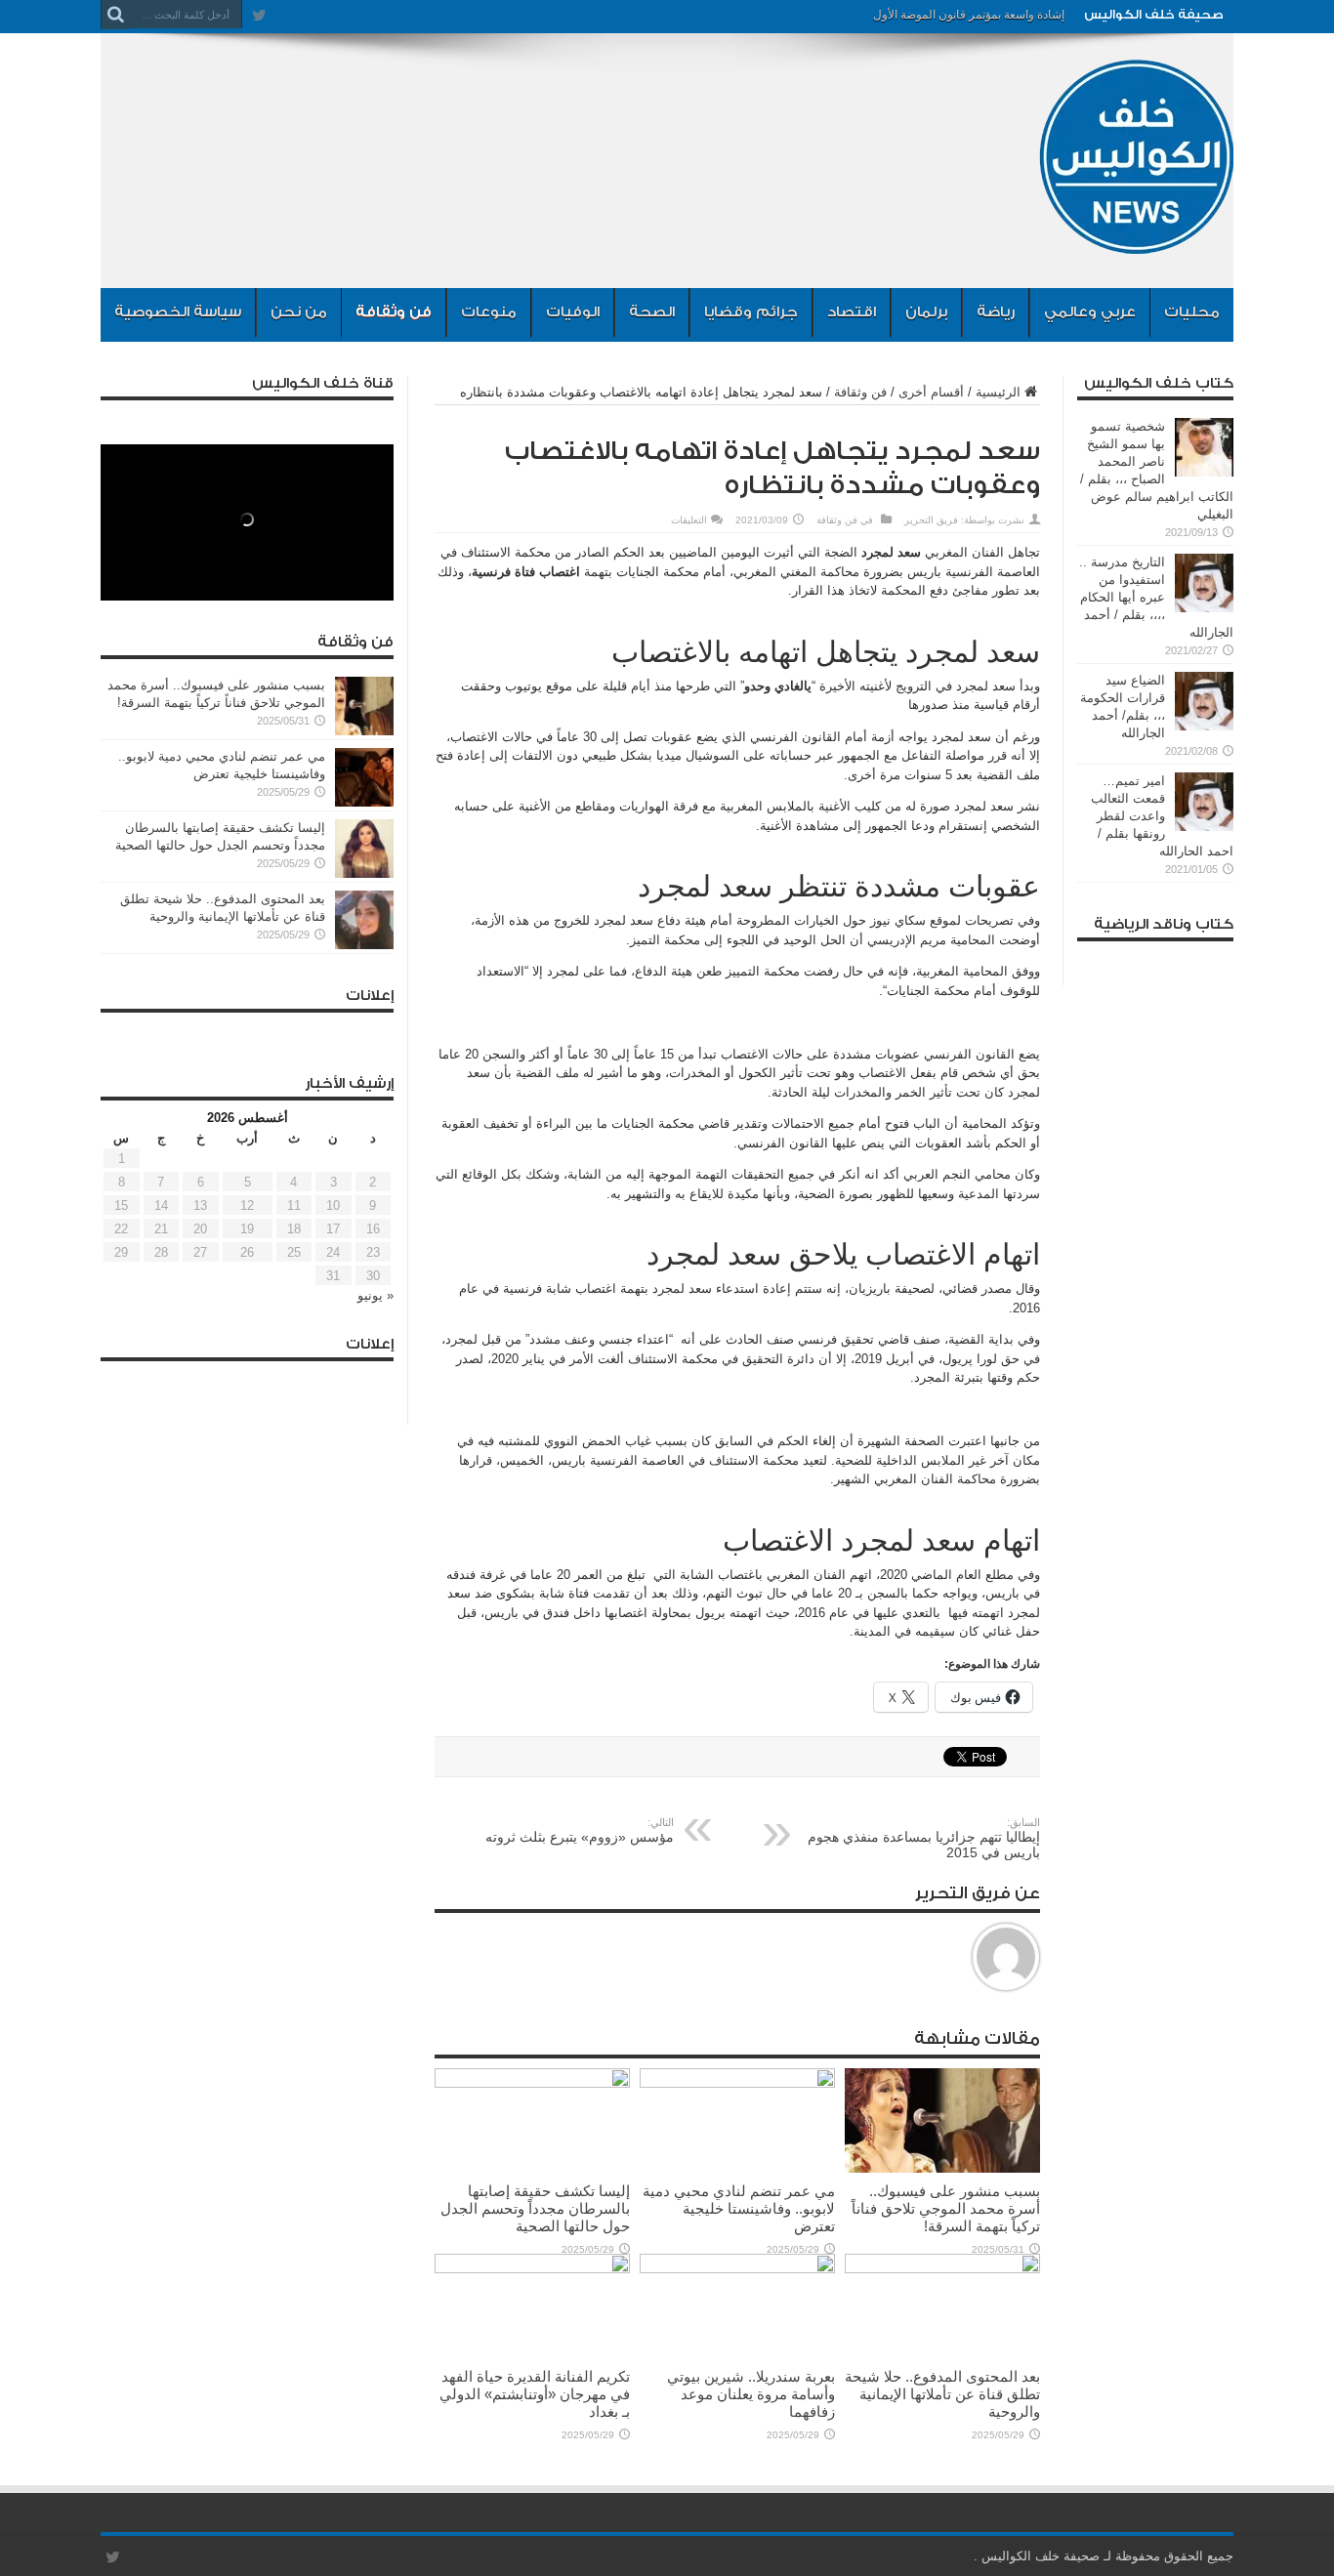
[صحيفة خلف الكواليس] (1136, 239)
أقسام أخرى (931, 392)
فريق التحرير (931, 520)
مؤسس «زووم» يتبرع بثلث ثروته (580, 1830)
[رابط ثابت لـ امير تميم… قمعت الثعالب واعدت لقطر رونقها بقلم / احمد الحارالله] (1204, 827)
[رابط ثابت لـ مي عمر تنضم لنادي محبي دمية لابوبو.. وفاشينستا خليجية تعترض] (737, 2083)
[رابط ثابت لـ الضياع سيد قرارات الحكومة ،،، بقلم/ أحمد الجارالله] (1204, 726)
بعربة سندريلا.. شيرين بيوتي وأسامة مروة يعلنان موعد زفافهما (751, 2394)
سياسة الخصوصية (178, 312)
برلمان (926, 312)
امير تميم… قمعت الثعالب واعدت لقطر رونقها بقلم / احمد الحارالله (1162, 816)
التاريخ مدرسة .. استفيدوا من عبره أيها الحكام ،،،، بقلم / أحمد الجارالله (1156, 597)
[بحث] (115, 15)
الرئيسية (998, 392)
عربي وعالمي (1090, 312)
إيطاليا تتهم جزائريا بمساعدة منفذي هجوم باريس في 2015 (924, 1838)
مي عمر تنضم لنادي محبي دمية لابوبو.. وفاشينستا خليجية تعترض (739, 2208)
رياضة (996, 312)
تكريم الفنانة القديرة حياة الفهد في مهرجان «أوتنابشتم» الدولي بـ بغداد (535, 2394)
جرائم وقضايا (751, 312)
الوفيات (573, 312)
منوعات (489, 312)
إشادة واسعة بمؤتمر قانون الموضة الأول (969, 15)
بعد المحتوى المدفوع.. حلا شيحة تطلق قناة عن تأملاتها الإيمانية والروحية (942, 2394)
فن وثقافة (394, 312)
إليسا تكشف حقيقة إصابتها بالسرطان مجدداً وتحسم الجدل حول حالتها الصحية (535, 2208)
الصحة (652, 312)
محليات (1192, 312)
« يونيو (375, 1295)
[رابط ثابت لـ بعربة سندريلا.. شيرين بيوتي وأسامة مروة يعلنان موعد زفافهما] (737, 2269)
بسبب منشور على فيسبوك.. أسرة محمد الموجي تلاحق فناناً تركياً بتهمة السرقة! (946, 2208)
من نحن (299, 312)
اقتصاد (852, 312)
